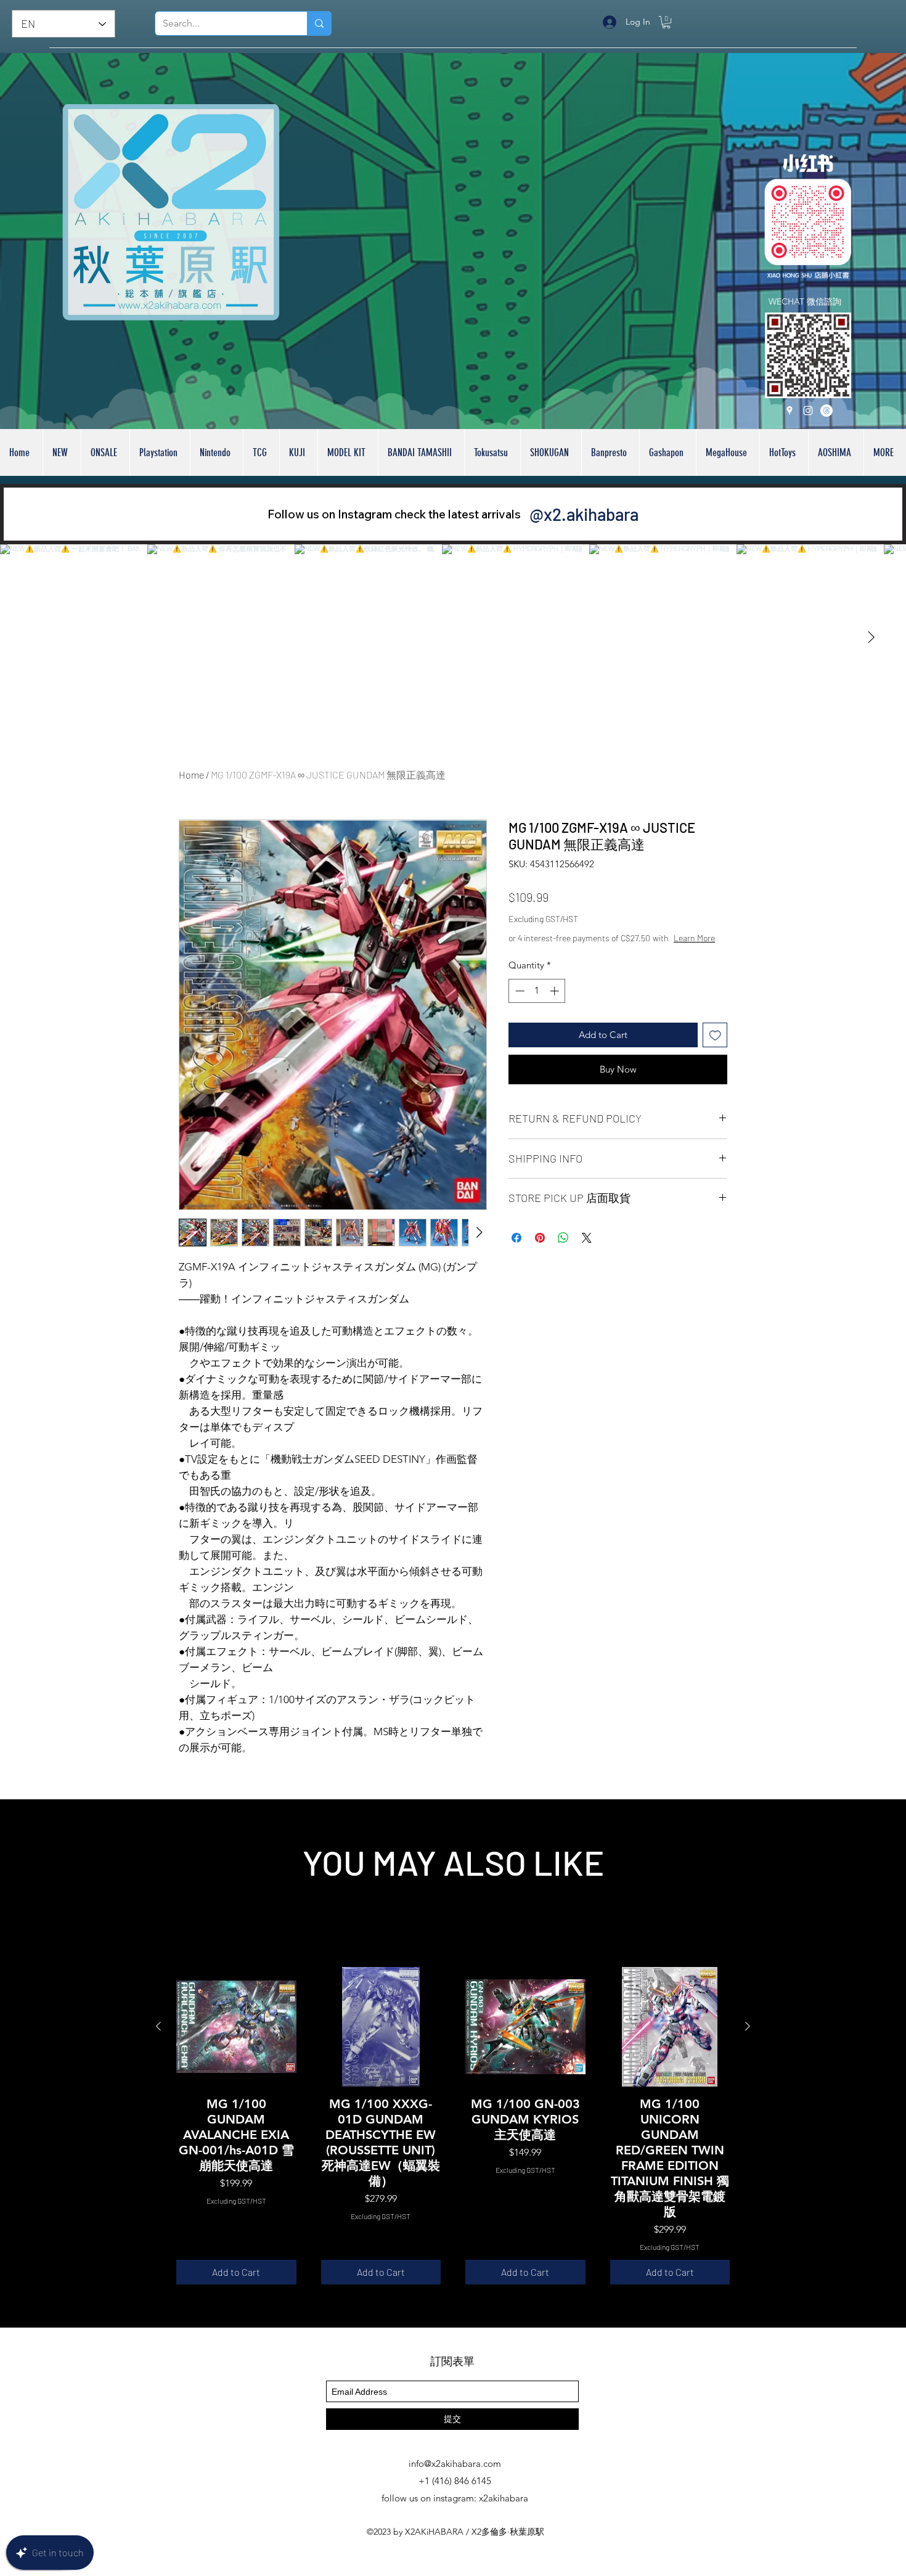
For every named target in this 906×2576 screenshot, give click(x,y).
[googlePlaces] (790, 411)
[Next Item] (871, 637)
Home (191, 775)
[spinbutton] (537, 991)
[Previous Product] (158, 2026)
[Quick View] (236, 2027)
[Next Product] (748, 2026)
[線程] (826, 411)
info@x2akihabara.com (455, 2464)
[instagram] (808, 411)
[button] (666, 22)
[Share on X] (587, 1238)
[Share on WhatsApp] (563, 1238)
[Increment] (556, 991)
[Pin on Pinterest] (540, 1238)
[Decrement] (519, 991)
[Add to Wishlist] (715, 1035)
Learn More (694, 938)
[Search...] (319, 23)
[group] (453, 2126)
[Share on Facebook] (516, 1238)
